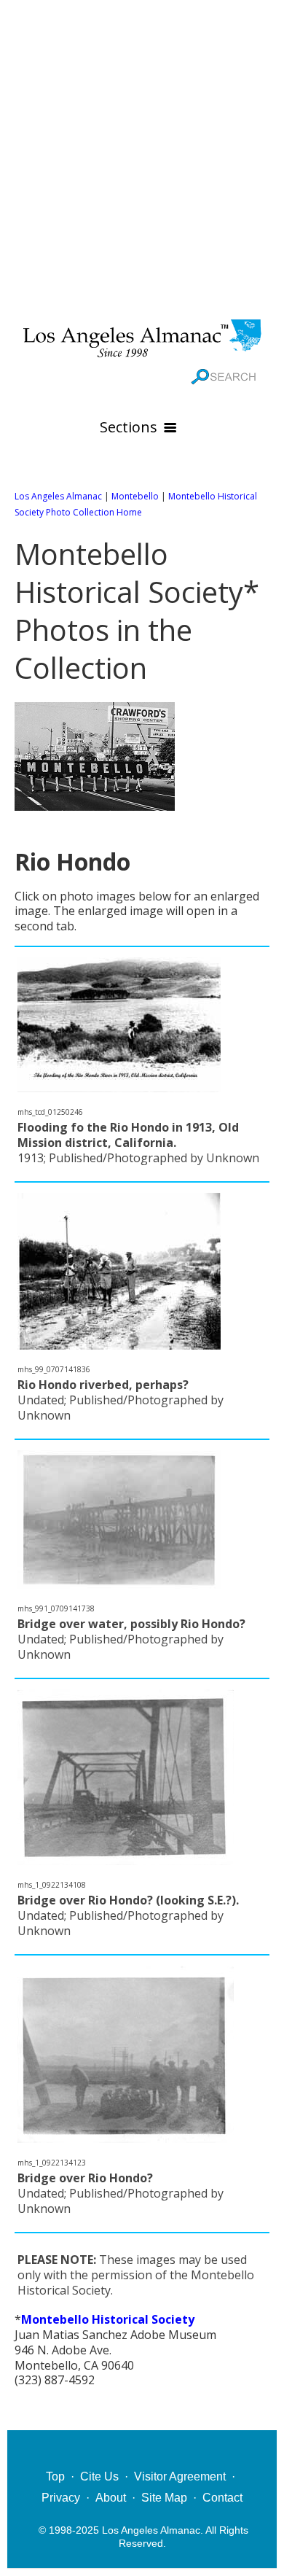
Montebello (135, 496)
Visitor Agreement (180, 2476)
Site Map (164, 2498)
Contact (222, 2498)
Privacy (61, 2498)
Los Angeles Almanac (58, 496)
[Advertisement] (142, 157)
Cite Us (99, 2476)
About (111, 2498)
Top (55, 2476)
